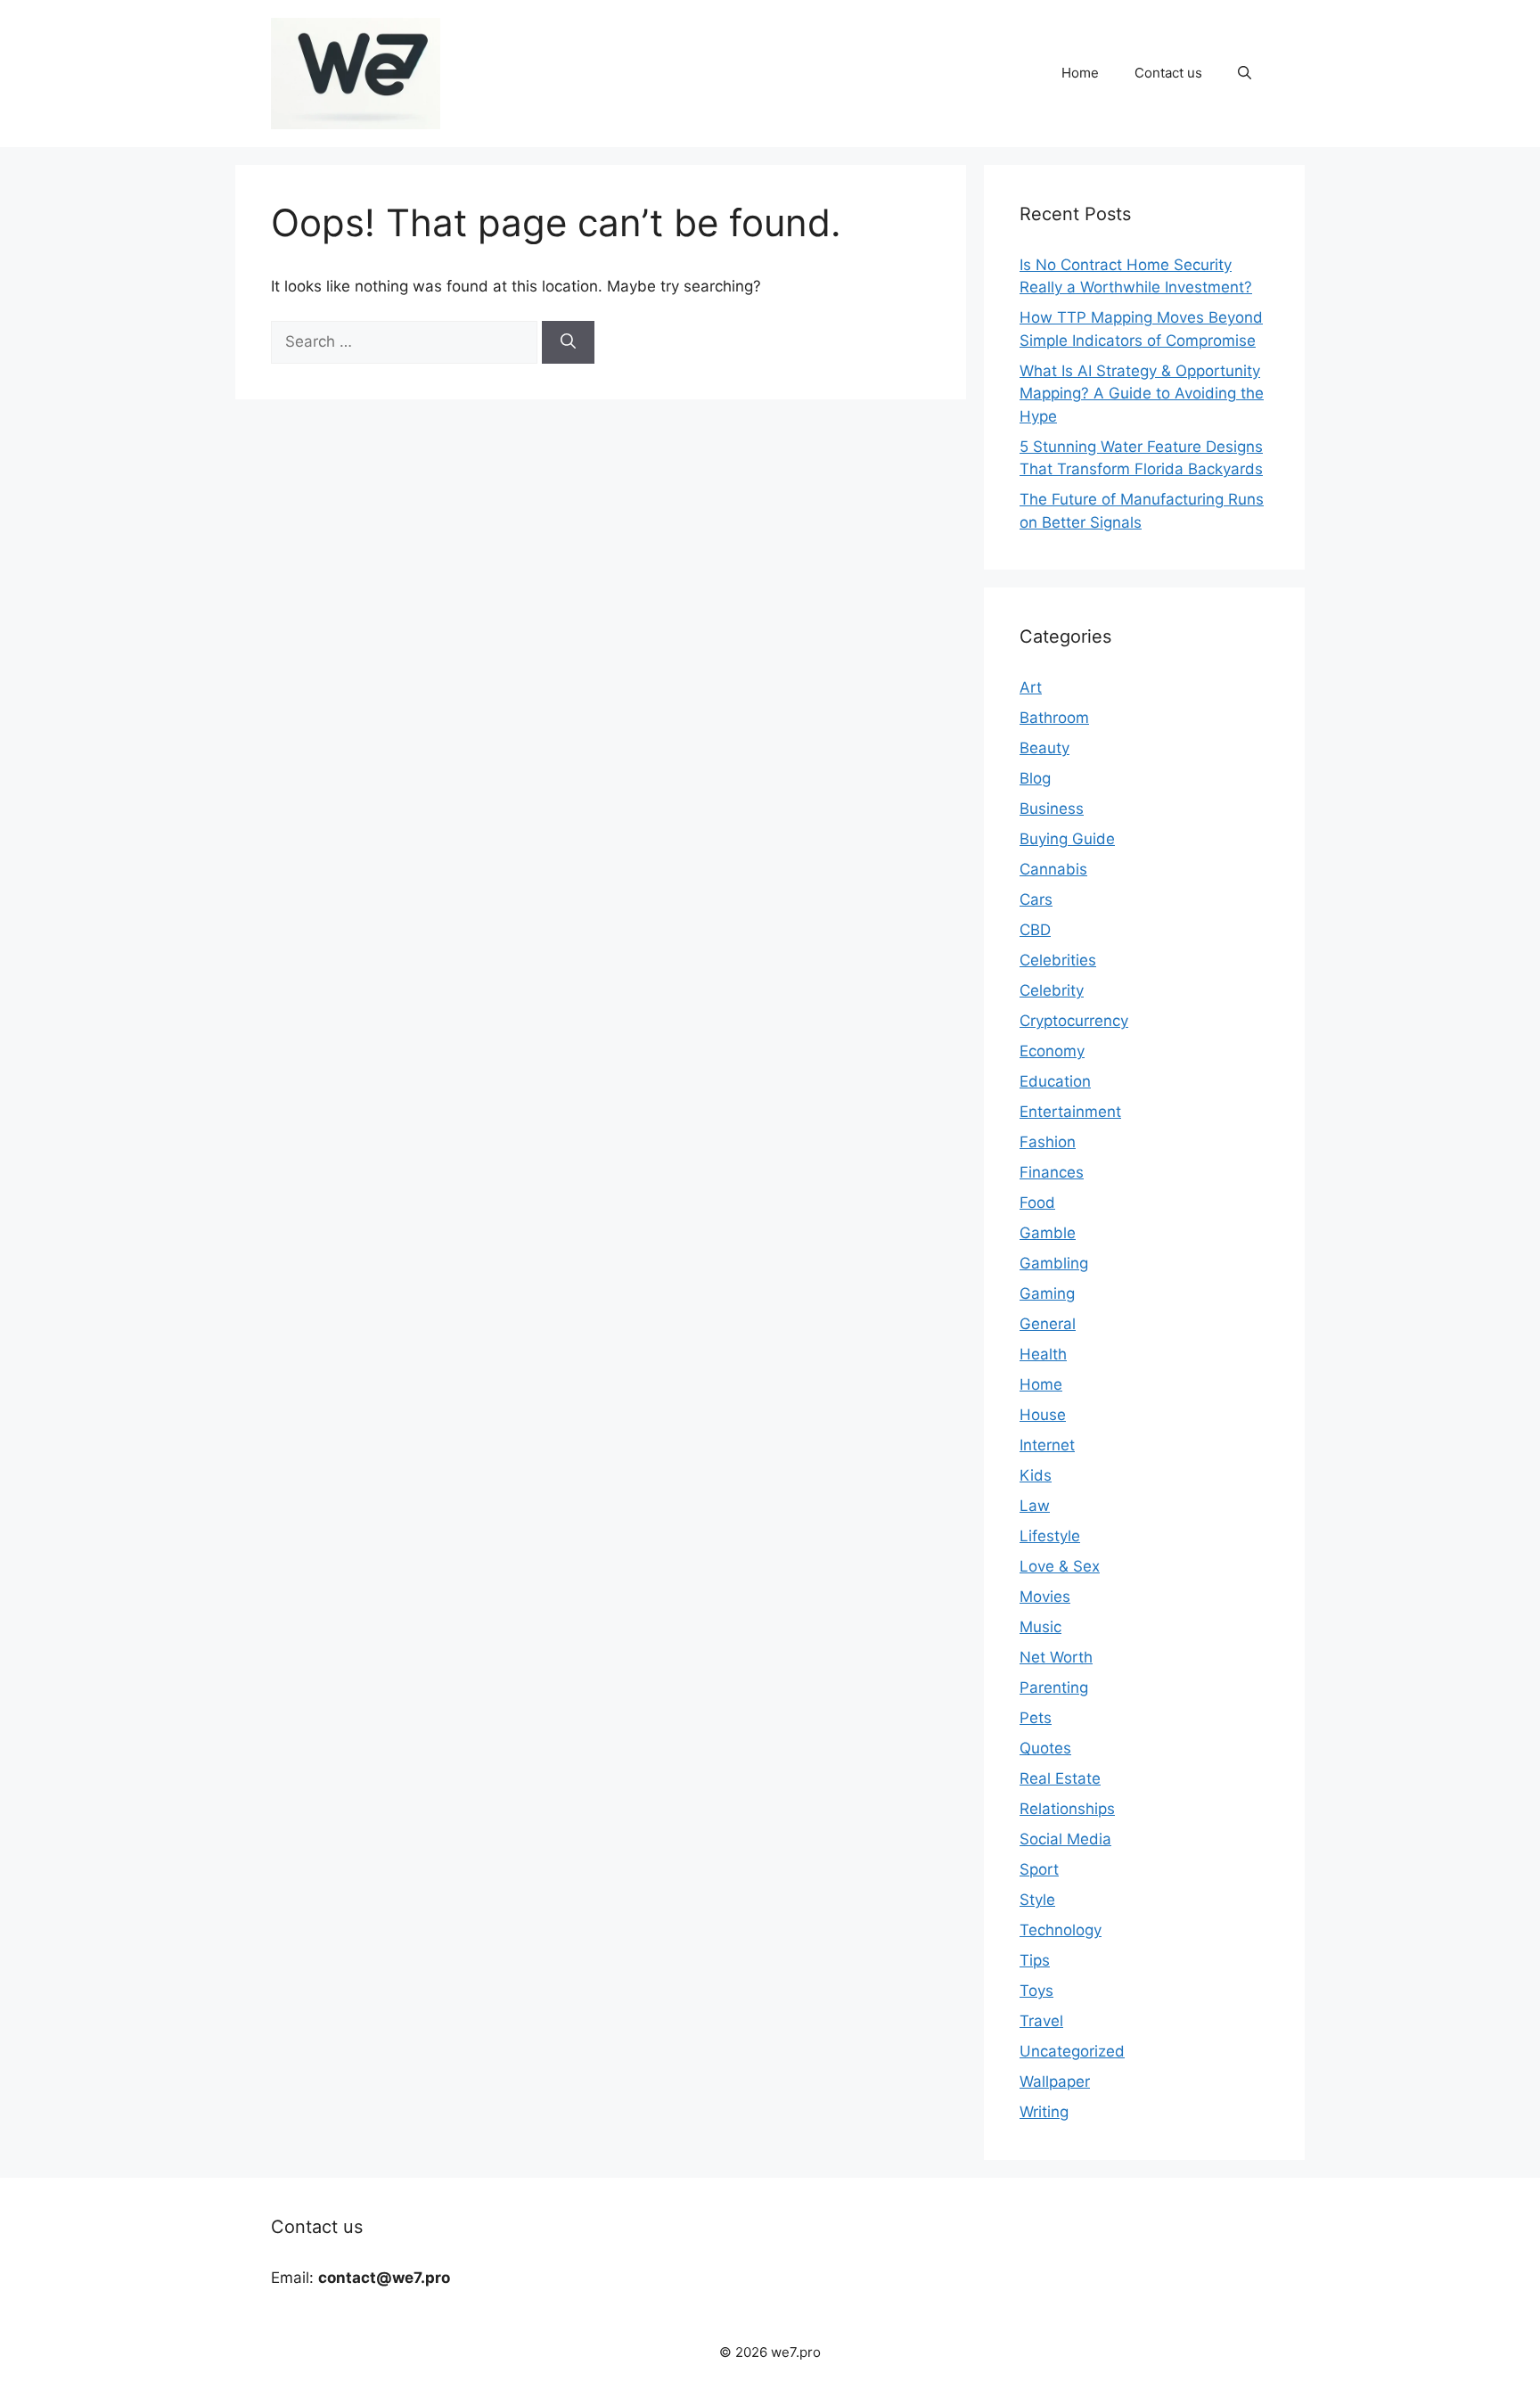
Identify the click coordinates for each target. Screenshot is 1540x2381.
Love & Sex (1060, 1566)
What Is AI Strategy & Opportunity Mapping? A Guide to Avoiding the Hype (1142, 394)
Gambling (1054, 1263)
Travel (1041, 2021)
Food (1037, 1203)
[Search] (568, 342)
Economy (1052, 1051)
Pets (1036, 1718)
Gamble (1048, 1233)
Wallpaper (1055, 2081)
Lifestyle (1050, 1536)
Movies (1045, 1597)
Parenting (1054, 1687)
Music (1040, 1627)
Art (1031, 687)
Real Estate (1060, 1778)
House (1043, 1415)
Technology (1061, 1930)
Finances (1052, 1172)
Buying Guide (1067, 839)
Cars (1036, 899)
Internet (1047, 1445)
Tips (1035, 1960)
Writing (1044, 2112)
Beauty (1044, 748)
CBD (1035, 930)
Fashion (1048, 1142)
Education (1055, 1081)
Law (1035, 1506)
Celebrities (1058, 960)
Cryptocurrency (1074, 1021)
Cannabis (1053, 869)
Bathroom (1054, 718)
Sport (1039, 1869)
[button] (1245, 73)
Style (1037, 1900)
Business (1052, 809)
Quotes (1045, 1748)
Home (1080, 73)
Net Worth (1056, 1657)
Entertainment (1070, 1112)
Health (1043, 1354)
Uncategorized (1072, 2051)
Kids (1036, 1475)
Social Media (1065, 1839)
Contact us (1168, 73)
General (1048, 1324)
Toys (1036, 1991)
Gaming (1047, 1293)
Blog (1035, 778)
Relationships (1067, 1809)
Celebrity (1052, 990)
